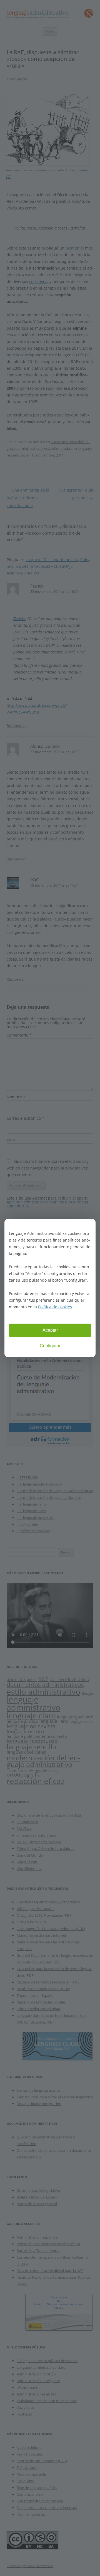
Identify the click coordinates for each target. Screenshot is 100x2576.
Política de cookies (55, 1307)
